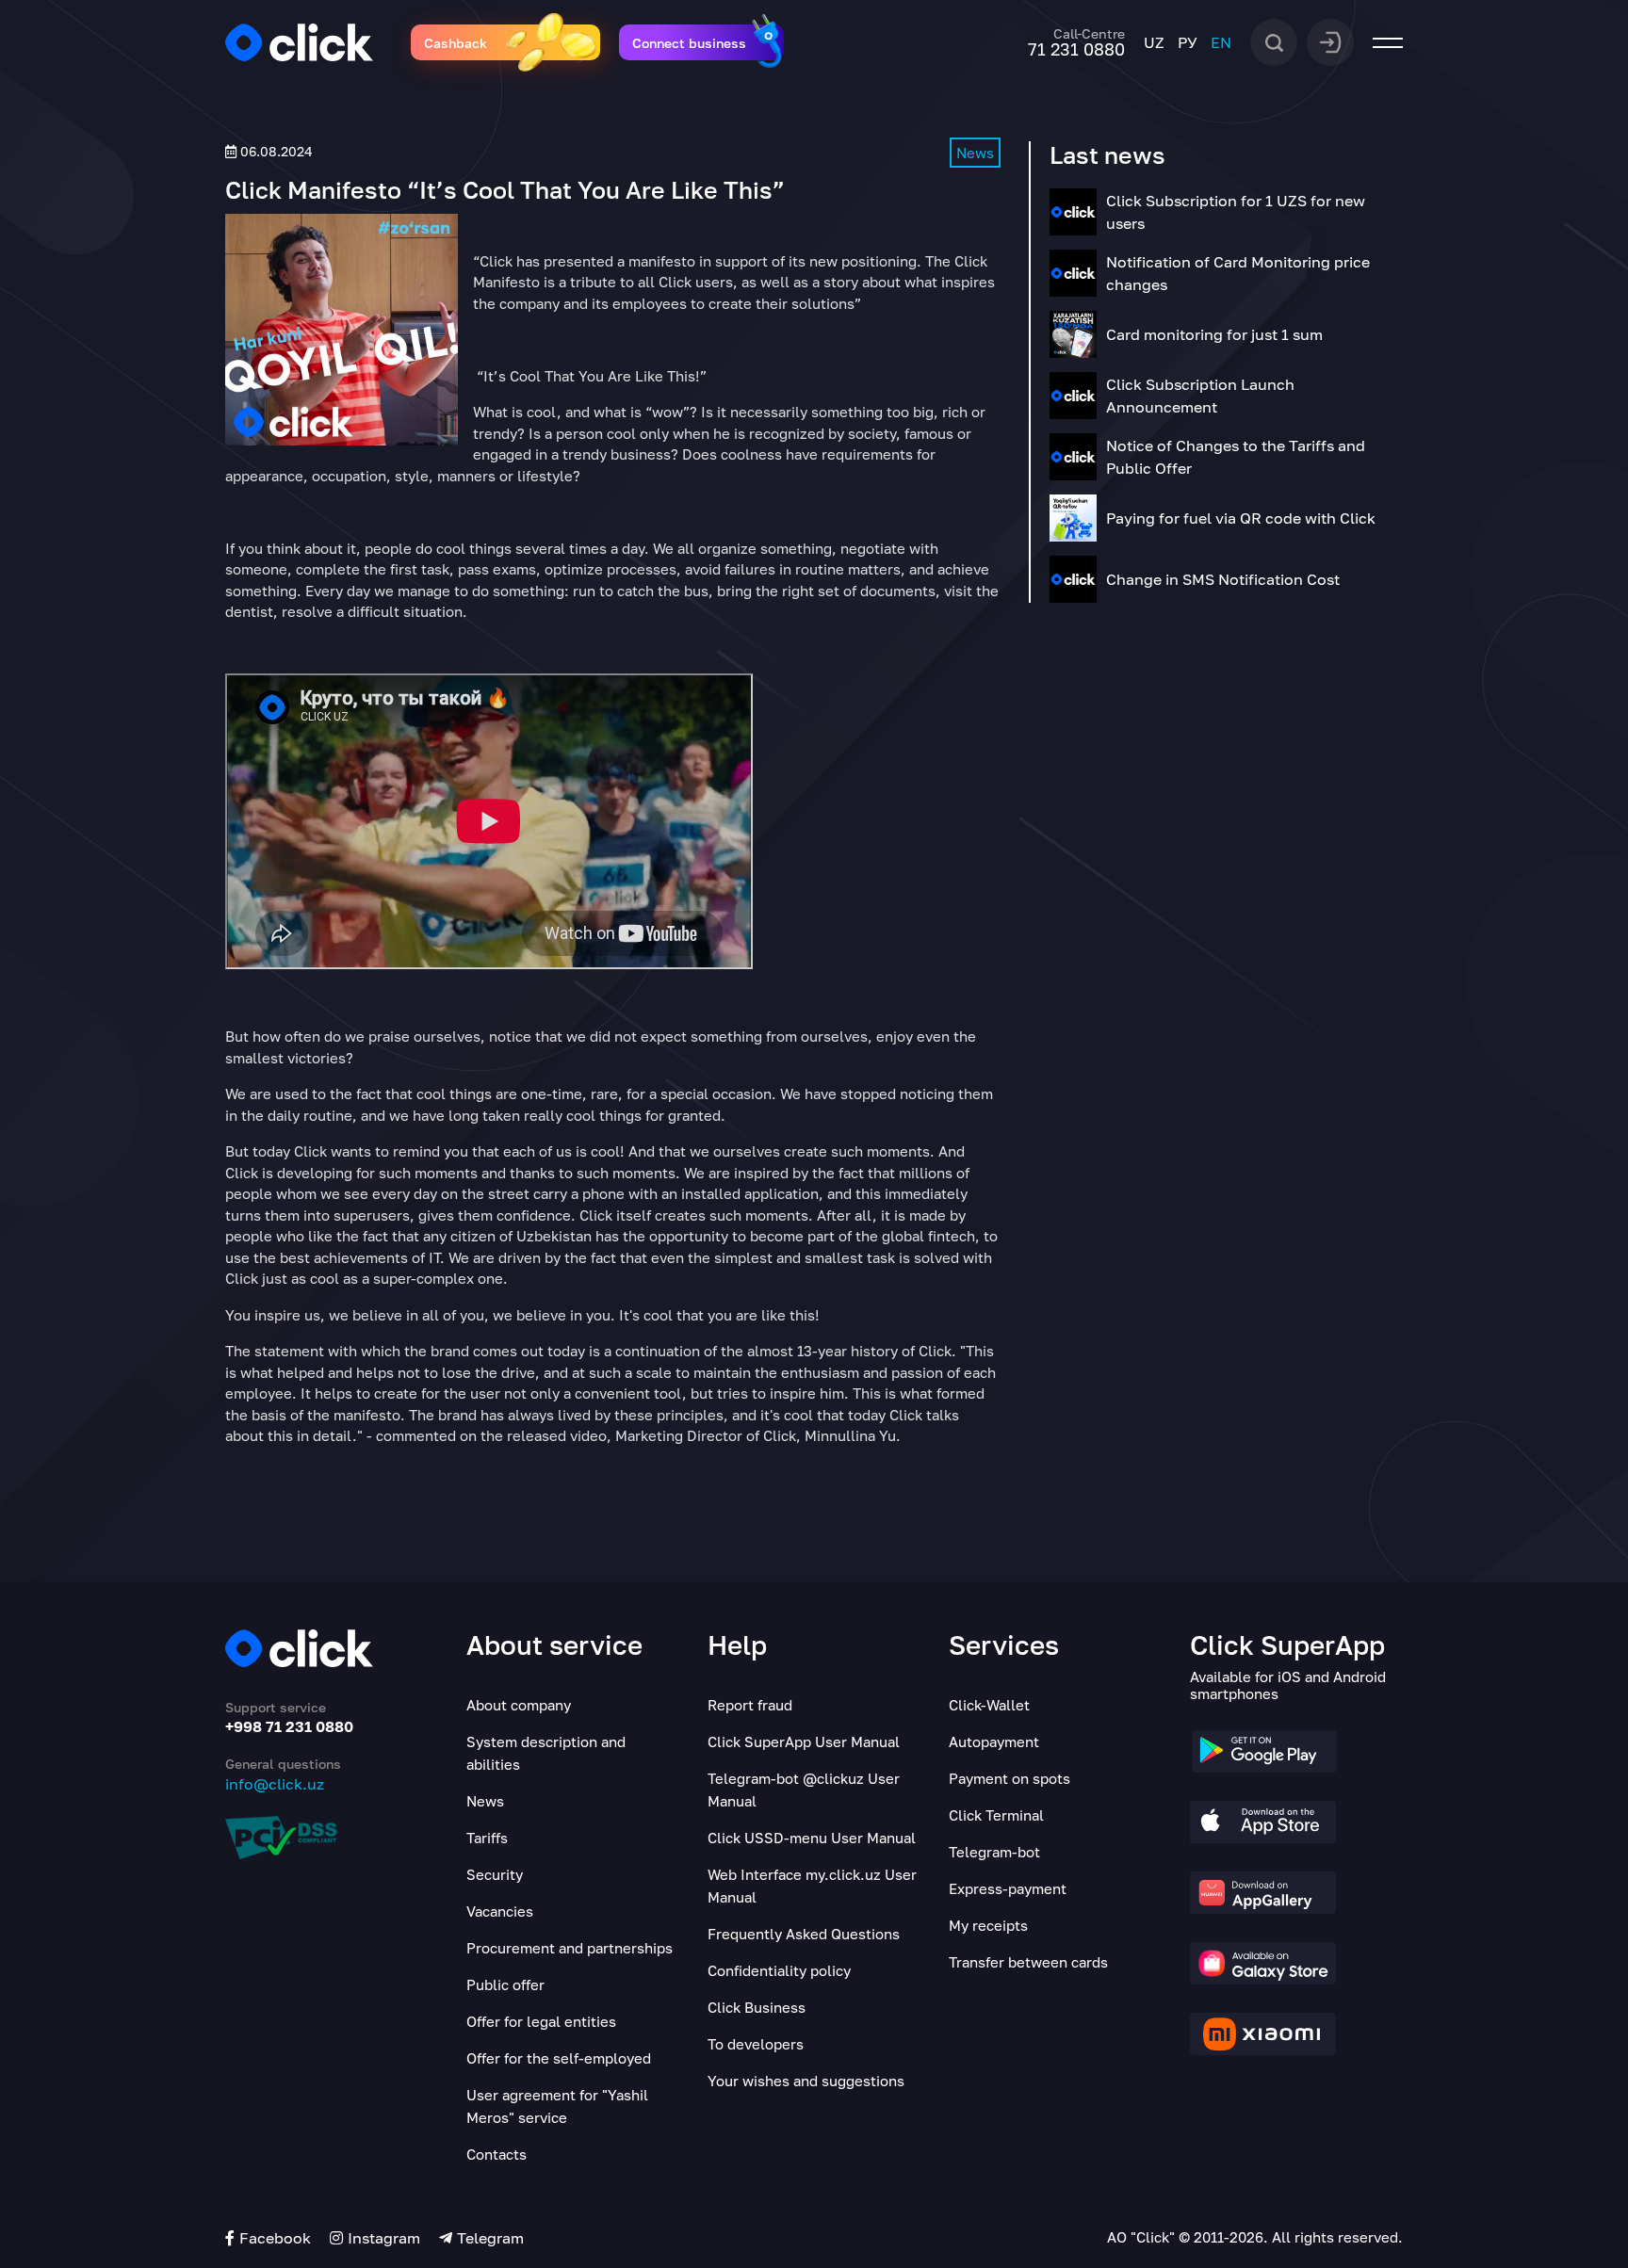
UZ (1154, 42)
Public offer (505, 1984)
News (975, 153)
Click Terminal (996, 1815)
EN (1221, 42)
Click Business (757, 2007)
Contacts (497, 2154)
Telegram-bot (994, 1852)
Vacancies (500, 1911)
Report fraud (750, 1705)
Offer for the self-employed (559, 2058)
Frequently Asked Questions (804, 1934)
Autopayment (994, 1741)
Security (495, 1874)
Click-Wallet (989, 1705)
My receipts (988, 1925)
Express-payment (1008, 1888)
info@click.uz (275, 1784)
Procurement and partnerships (570, 1948)
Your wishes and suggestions (806, 2081)
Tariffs (487, 1838)
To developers (756, 2044)
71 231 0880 (1076, 49)
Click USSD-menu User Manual (812, 1838)
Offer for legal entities (541, 2021)
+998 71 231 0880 (289, 1726)
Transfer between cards (1028, 1962)
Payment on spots (1009, 1778)
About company (519, 1705)
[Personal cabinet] (1330, 40)
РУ (1188, 42)
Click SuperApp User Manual (804, 1741)
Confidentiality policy (779, 1970)
